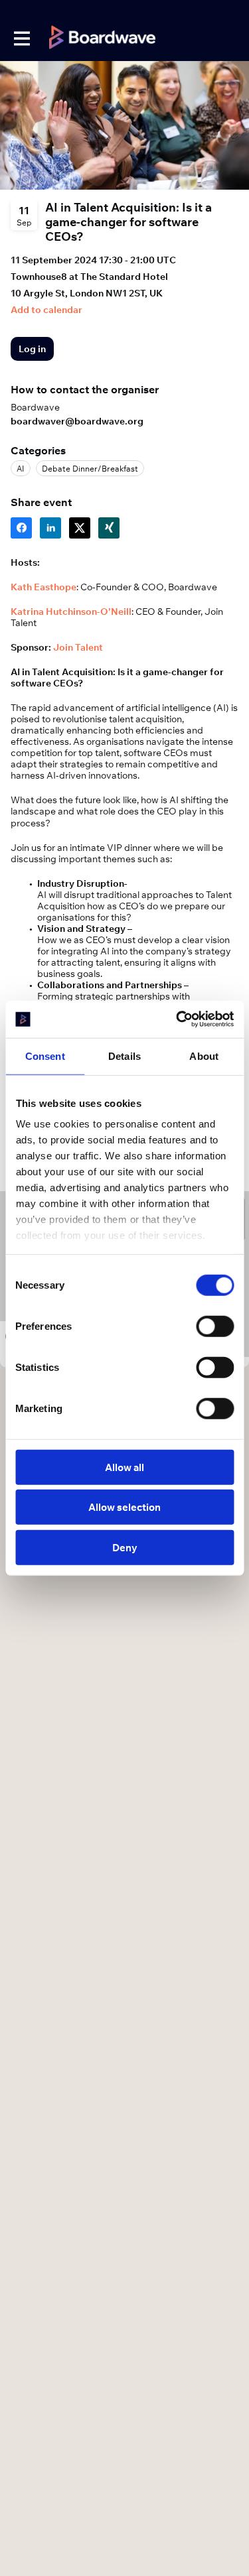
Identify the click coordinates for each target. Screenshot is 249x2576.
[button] (46, 310)
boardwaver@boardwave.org (77, 421)
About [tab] (204, 1056)
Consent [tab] (45, 1056)
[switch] (215, 1326)
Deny (125, 1547)
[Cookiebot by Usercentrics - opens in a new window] (177, 1019)
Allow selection (124, 1507)
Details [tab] (124, 1056)
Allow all (124, 1467)
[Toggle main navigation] (21, 38)
